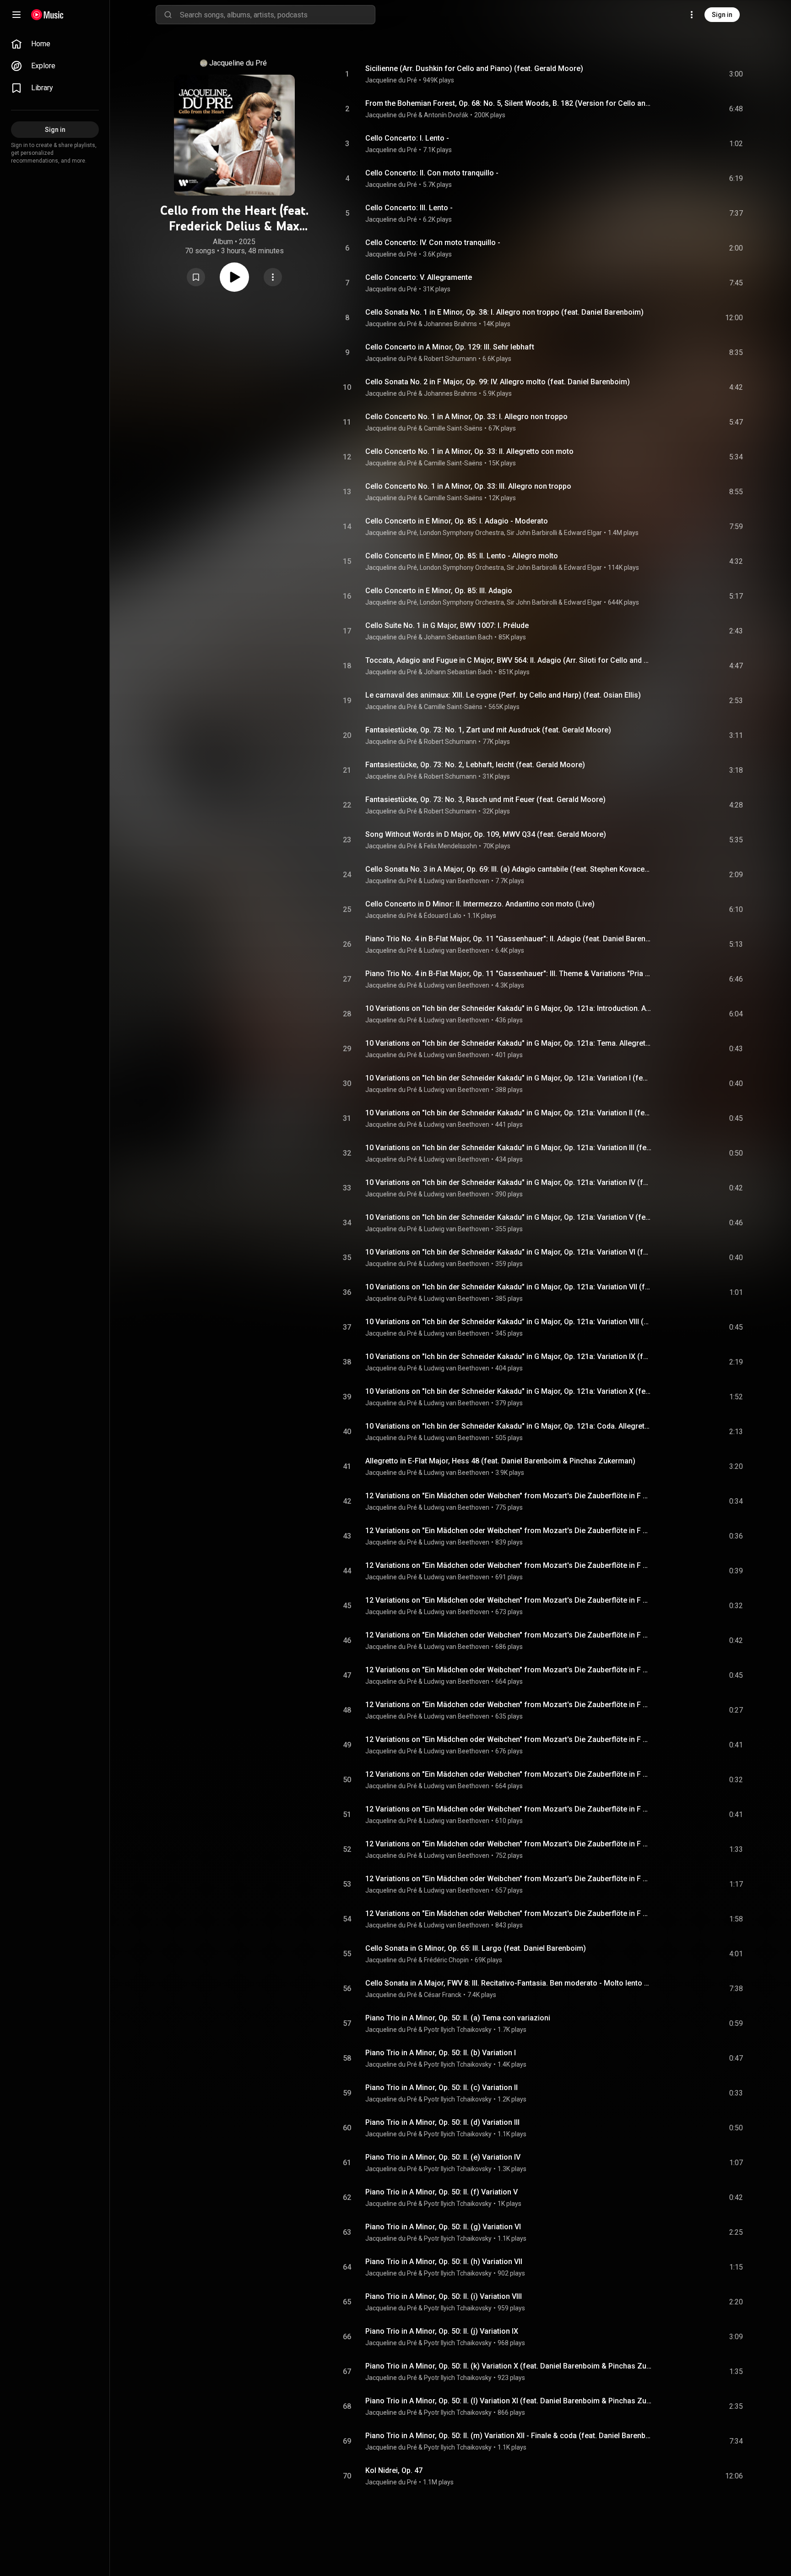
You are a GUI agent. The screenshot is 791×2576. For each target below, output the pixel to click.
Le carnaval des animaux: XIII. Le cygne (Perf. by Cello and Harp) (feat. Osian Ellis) (503, 695)
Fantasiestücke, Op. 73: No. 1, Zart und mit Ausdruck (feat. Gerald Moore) (488, 730)
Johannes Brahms (450, 324)
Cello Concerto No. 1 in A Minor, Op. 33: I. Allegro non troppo (466, 417)
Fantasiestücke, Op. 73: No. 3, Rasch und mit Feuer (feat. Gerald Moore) (485, 800)
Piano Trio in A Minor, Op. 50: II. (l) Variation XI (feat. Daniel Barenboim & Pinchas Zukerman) (509, 2401)
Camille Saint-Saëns (453, 428)
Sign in (722, 15)
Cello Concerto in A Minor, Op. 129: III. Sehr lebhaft (450, 347)
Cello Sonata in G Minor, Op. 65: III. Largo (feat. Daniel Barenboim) (476, 1948)
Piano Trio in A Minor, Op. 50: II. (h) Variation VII (444, 2262)
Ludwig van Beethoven (457, 881)
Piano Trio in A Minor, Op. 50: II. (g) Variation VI (443, 2227)
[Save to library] (196, 277)
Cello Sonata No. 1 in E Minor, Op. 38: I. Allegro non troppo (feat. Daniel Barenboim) (504, 312)
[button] (196, 277)
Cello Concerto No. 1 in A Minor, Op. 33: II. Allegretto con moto (469, 451)
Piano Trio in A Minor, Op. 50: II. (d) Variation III (442, 2122)
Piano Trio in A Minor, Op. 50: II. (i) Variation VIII (444, 2296)
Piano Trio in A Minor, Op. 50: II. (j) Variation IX (442, 2331)
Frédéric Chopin (446, 1960)
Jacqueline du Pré (238, 63)
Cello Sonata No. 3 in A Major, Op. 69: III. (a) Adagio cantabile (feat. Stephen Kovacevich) (509, 869)
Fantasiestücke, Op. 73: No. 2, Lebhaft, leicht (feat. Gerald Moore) (475, 765)
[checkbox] (737, 74)
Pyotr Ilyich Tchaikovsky (458, 2030)
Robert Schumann (450, 359)
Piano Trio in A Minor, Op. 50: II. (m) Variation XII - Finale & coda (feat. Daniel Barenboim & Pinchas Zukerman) (509, 2436)
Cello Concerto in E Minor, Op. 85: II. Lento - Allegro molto (462, 556)
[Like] (667, 74)
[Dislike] (684, 74)
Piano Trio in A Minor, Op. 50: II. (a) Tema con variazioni (458, 2018)
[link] (55, 44)
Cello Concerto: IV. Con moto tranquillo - (433, 243)
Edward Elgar (583, 533)
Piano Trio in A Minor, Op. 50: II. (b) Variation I (441, 2053)
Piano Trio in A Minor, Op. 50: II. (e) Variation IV (443, 2157)
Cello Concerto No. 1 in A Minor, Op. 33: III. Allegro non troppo (468, 486)
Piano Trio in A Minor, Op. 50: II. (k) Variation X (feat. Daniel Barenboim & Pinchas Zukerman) (509, 2366)
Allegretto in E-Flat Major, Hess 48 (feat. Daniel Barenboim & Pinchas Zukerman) (500, 1461)
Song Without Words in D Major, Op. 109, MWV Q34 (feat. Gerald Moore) (486, 834)
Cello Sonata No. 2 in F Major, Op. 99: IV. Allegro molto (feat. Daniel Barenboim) (498, 382)
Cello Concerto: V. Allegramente (419, 277)
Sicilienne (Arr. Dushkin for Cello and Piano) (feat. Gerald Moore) (474, 68)
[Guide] (16, 15)
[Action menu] (273, 277)
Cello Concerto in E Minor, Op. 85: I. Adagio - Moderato (457, 521)
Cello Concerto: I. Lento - (407, 138)
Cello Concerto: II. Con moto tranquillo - (432, 173)
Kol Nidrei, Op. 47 (394, 2470)
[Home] (47, 15)
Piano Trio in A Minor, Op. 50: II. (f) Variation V (442, 2192)
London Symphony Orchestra (462, 533)
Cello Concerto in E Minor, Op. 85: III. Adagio (439, 591)
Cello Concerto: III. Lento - (409, 208)
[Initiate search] (168, 15)
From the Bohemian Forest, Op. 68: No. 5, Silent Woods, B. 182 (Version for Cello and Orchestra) (509, 103)
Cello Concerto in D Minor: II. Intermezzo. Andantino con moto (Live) (480, 904)
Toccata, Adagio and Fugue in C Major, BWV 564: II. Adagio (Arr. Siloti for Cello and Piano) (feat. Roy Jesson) (509, 660)
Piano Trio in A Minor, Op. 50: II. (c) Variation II (442, 2088)
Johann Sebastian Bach (458, 637)
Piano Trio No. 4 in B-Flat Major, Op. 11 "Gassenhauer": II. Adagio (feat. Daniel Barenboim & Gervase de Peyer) (509, 939)
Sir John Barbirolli (532, 533)
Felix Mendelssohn (450, 846)
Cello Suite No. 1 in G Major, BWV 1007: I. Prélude (447, 625)
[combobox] (277, 15)
